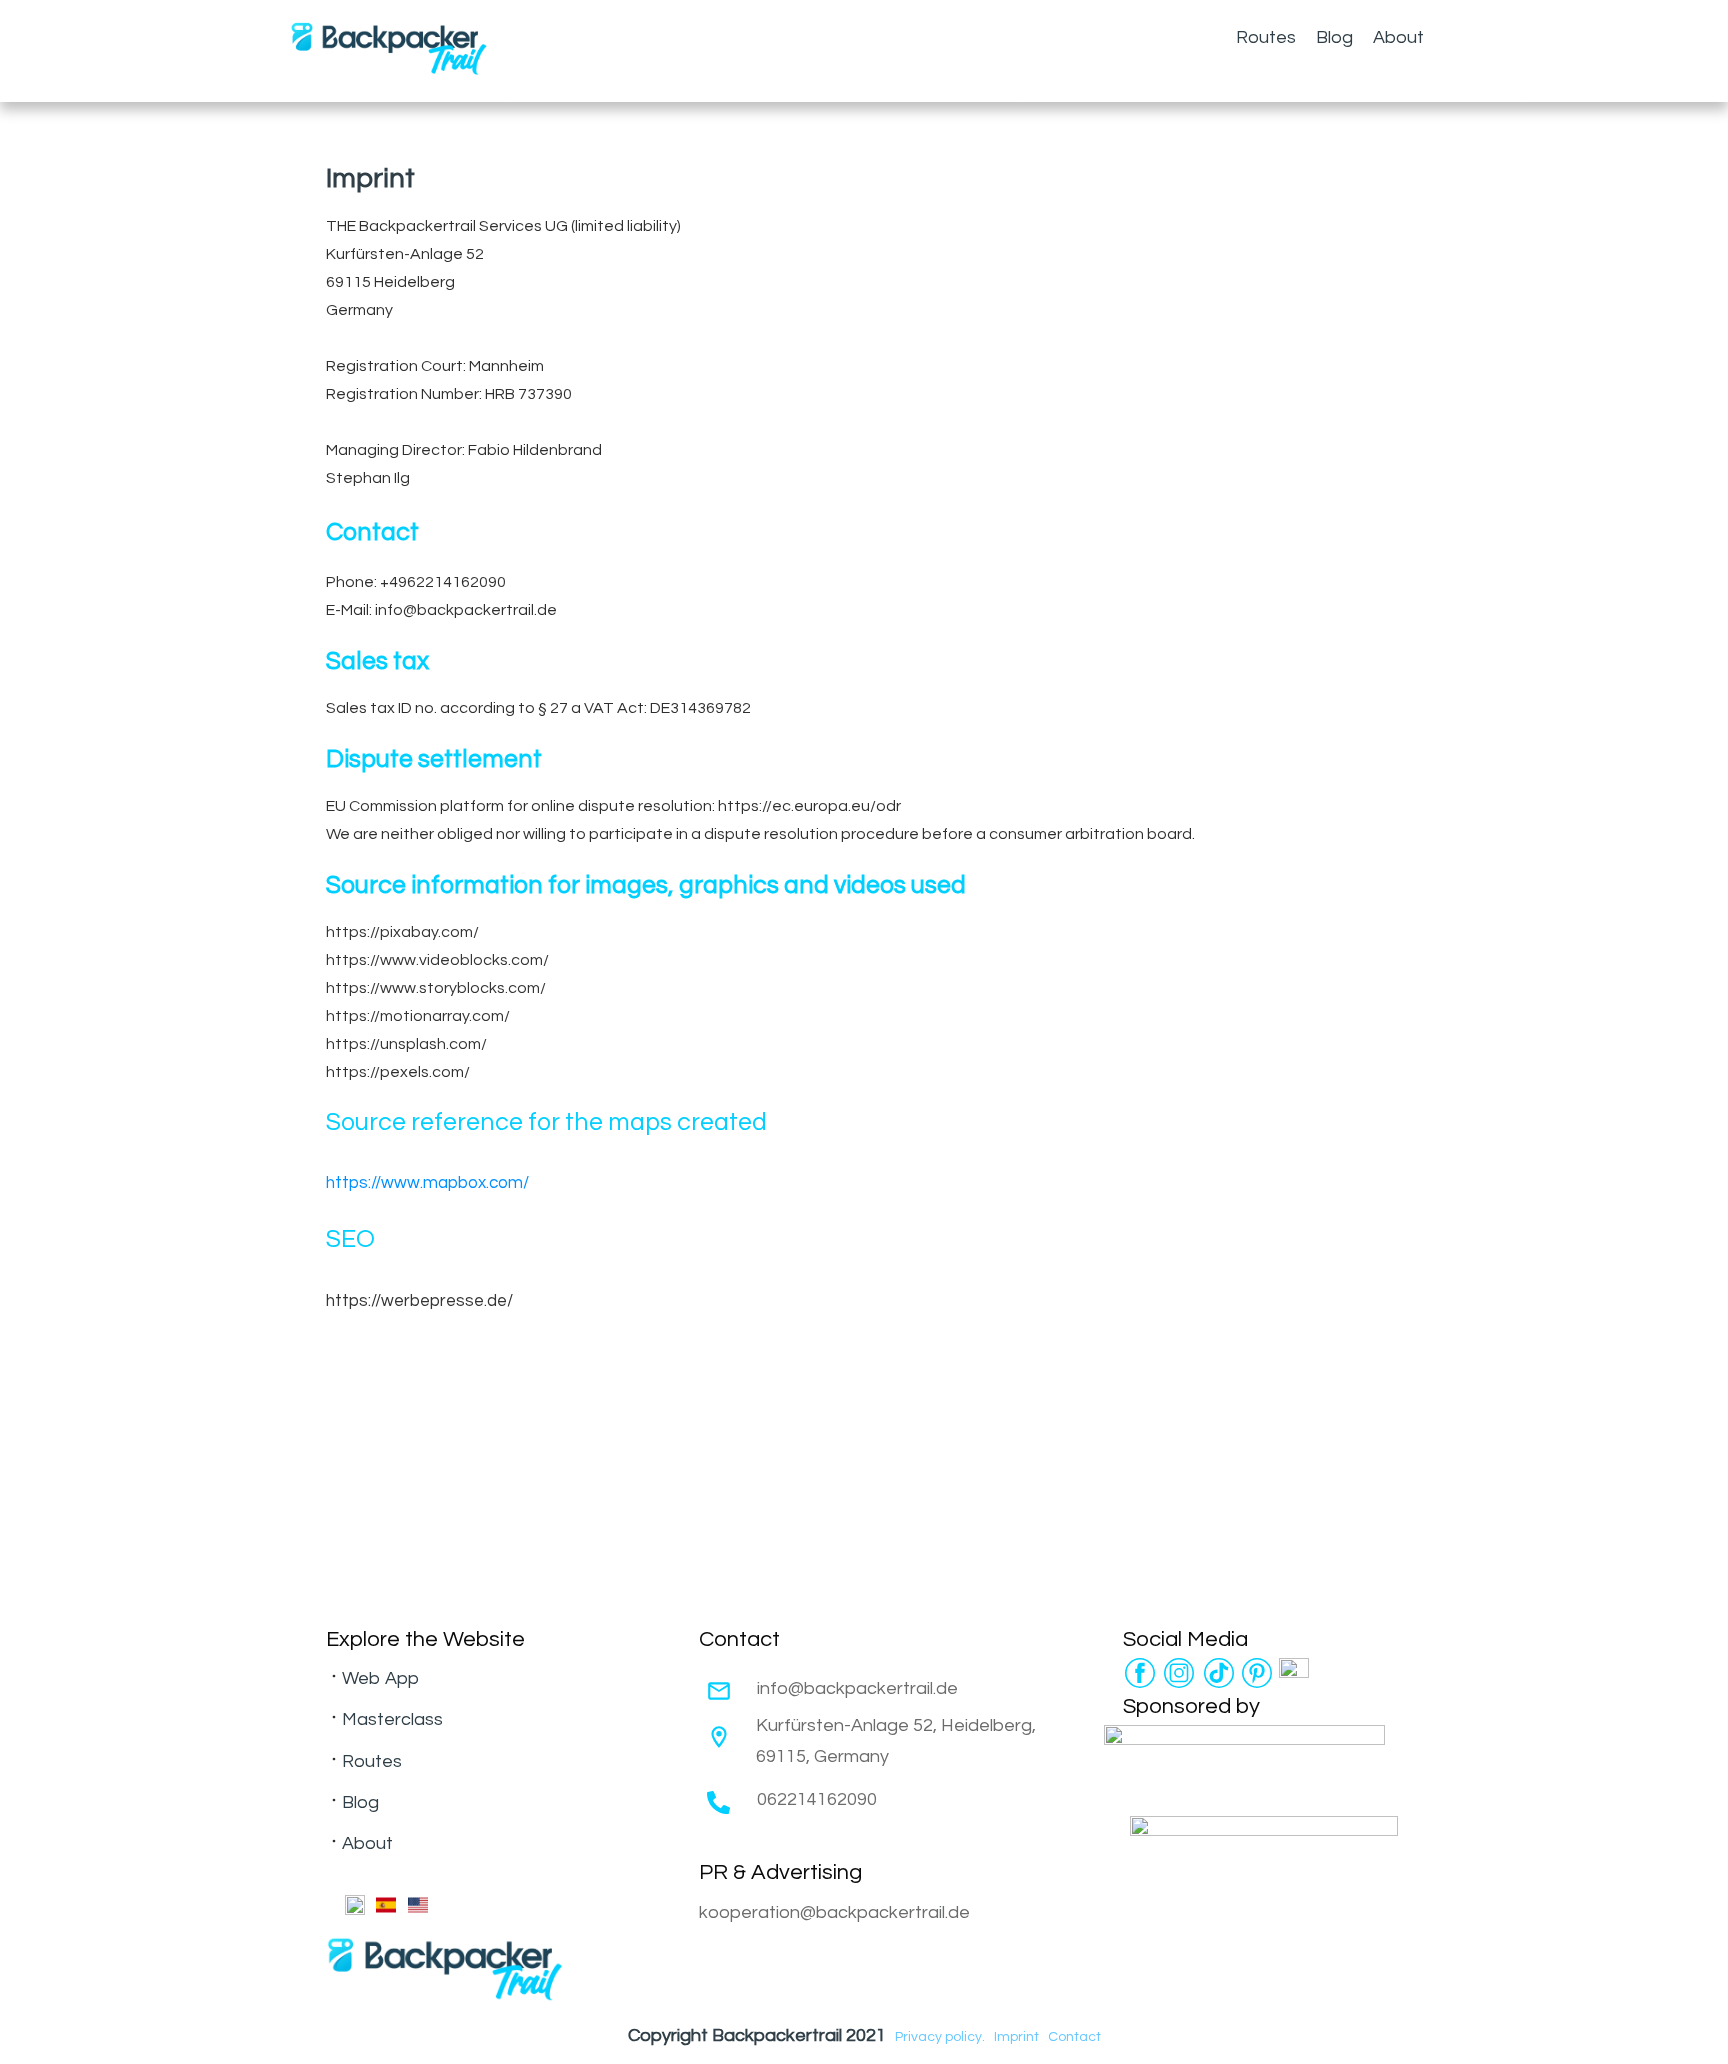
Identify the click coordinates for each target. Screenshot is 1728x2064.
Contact (1074, 2037)
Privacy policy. (940, 2037)
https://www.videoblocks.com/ (437, 960)
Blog (360, 1802)
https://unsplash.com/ (406, 1044)
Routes (372, 1761)
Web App (380, 1678)
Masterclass (392, 1719)
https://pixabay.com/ (402, 932)
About (367, 1843)
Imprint (1016, 2037)
